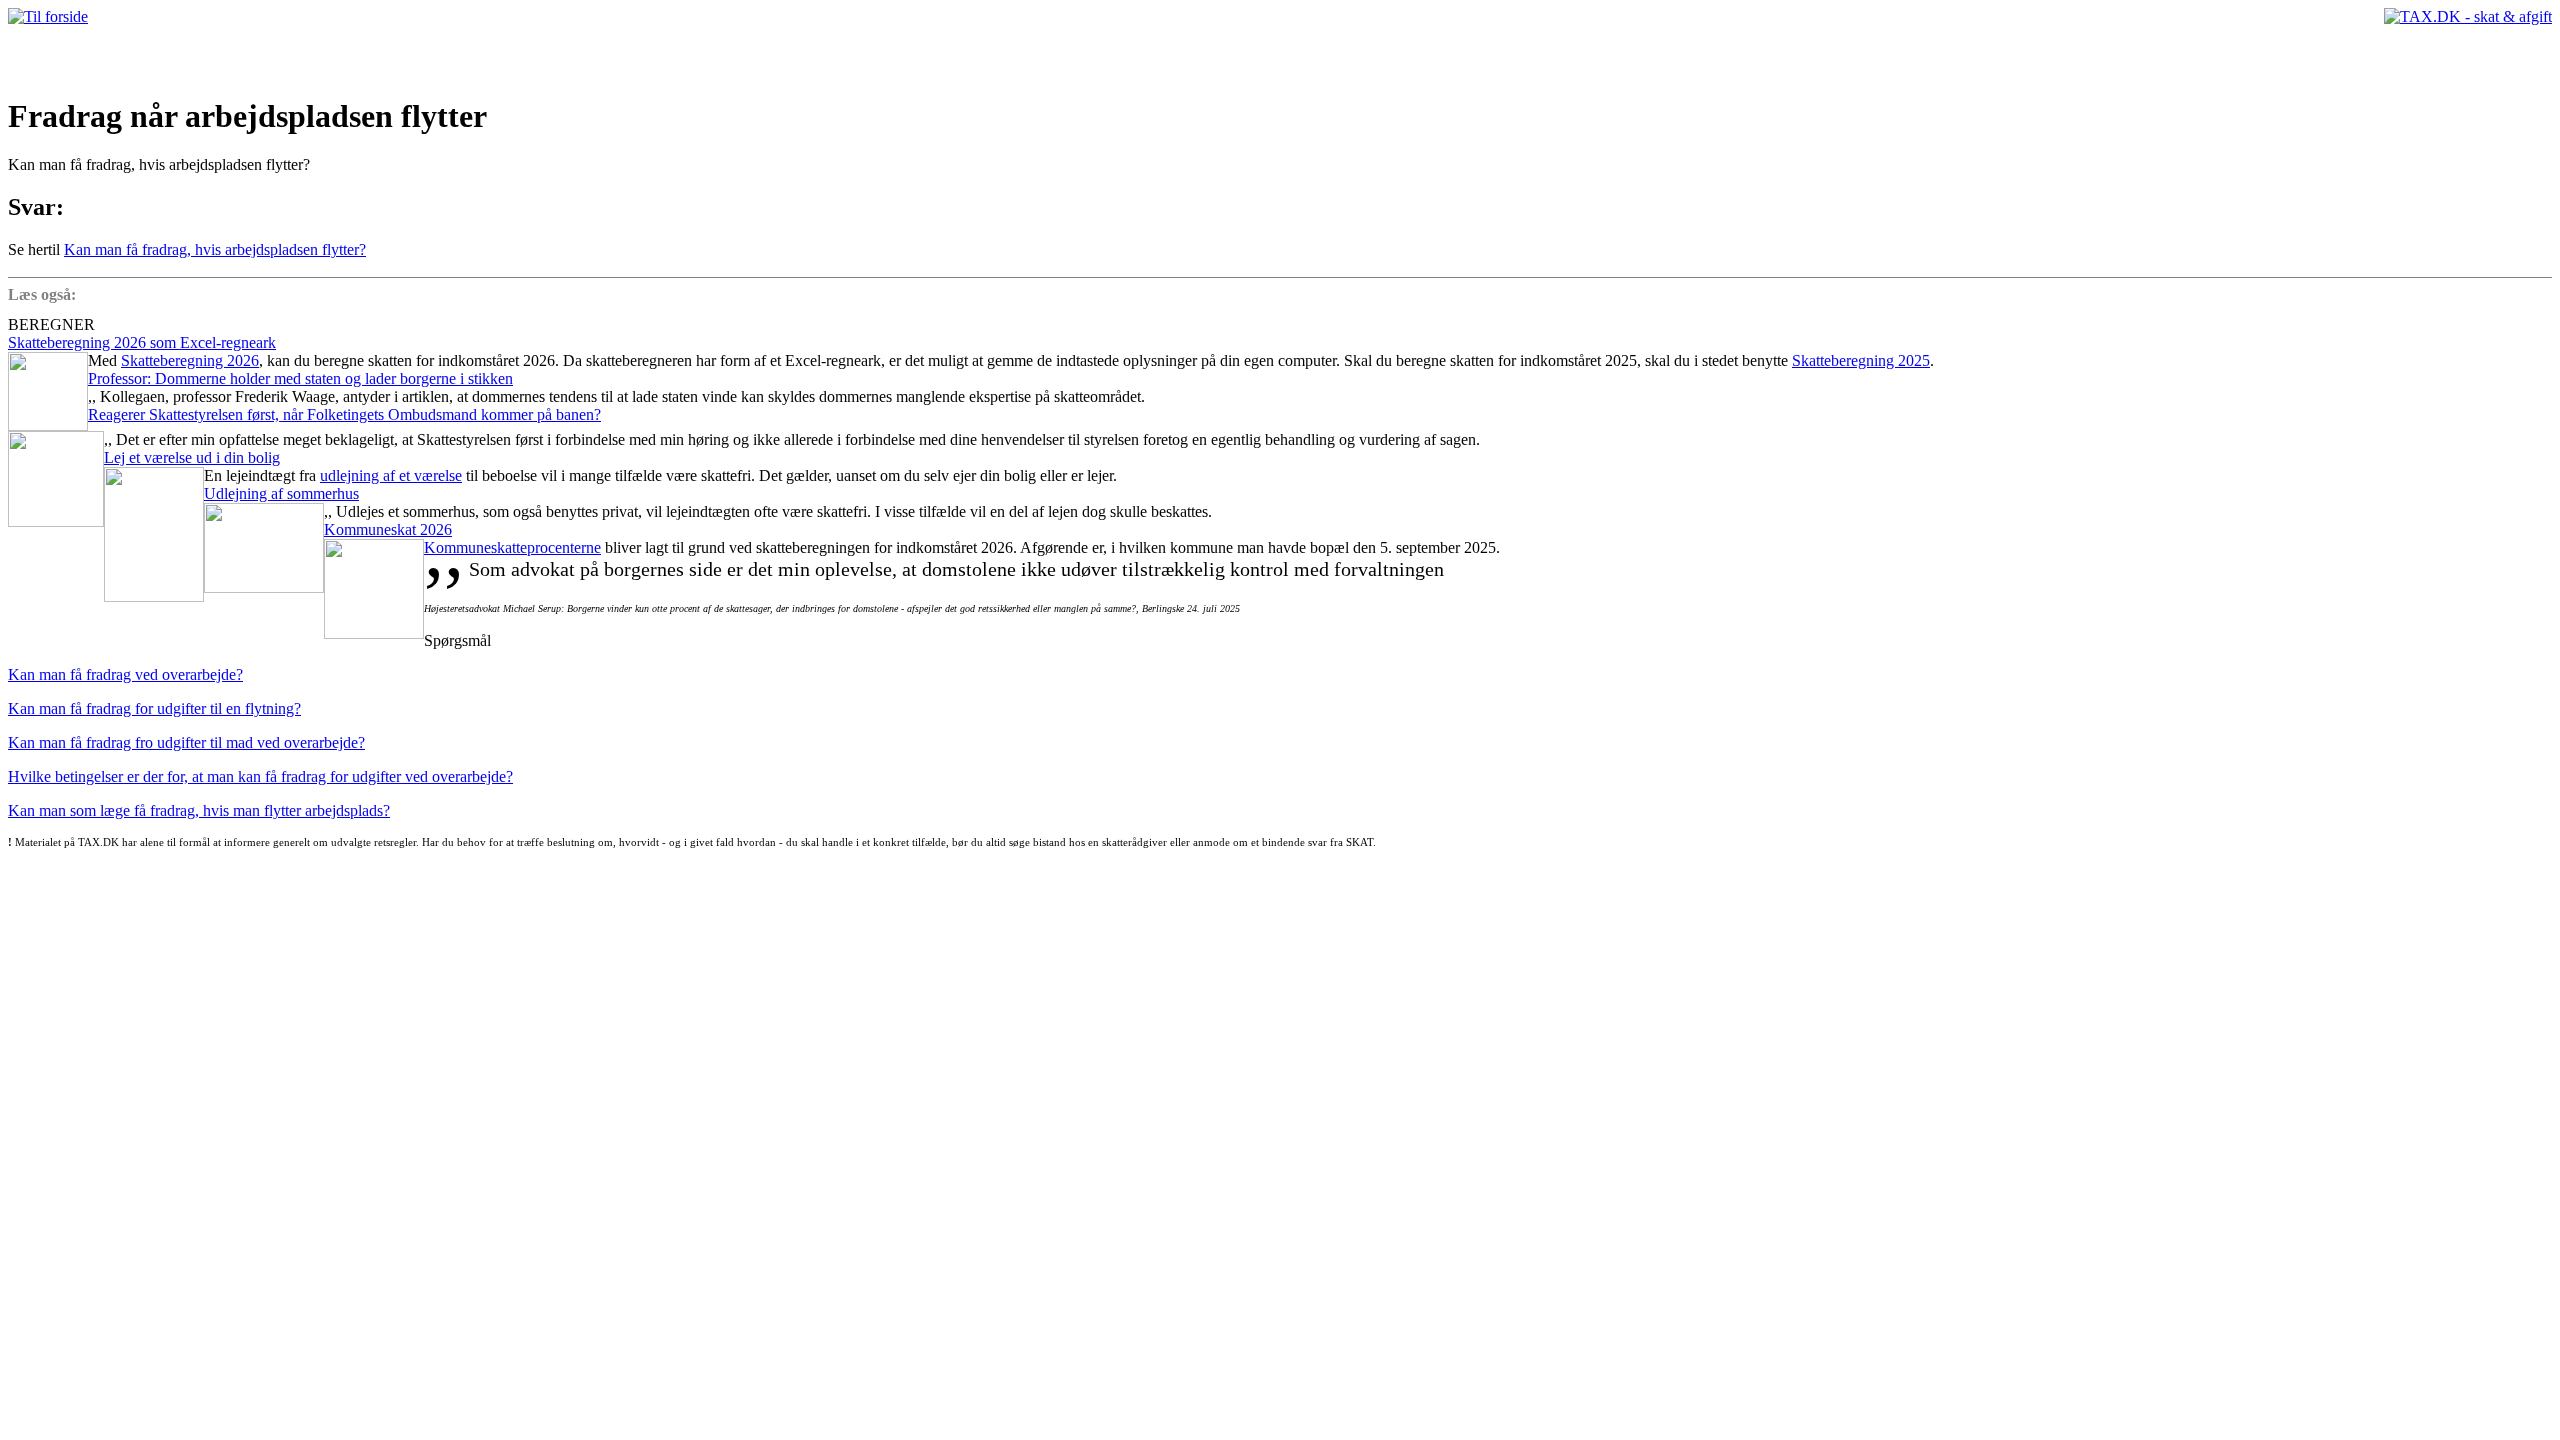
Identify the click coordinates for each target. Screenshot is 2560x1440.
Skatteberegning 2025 (1861, 360)
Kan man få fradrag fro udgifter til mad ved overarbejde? (186, 742)
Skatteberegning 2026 (190, 360)
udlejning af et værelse (391, 475)
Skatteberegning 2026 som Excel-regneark (142, 342)
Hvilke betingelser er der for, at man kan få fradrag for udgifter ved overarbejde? (260, 776)
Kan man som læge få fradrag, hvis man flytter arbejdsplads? (199, 810)
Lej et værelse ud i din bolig (192, 457)
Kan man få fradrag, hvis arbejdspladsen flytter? (215, 249)
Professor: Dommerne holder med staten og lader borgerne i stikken (300, 378)
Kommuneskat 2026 (388, 529)
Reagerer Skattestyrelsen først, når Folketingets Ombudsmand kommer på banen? (344, 414)
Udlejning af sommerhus (281, 493)
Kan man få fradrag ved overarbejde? (125, 674)
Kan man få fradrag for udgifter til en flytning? (154, 708)
